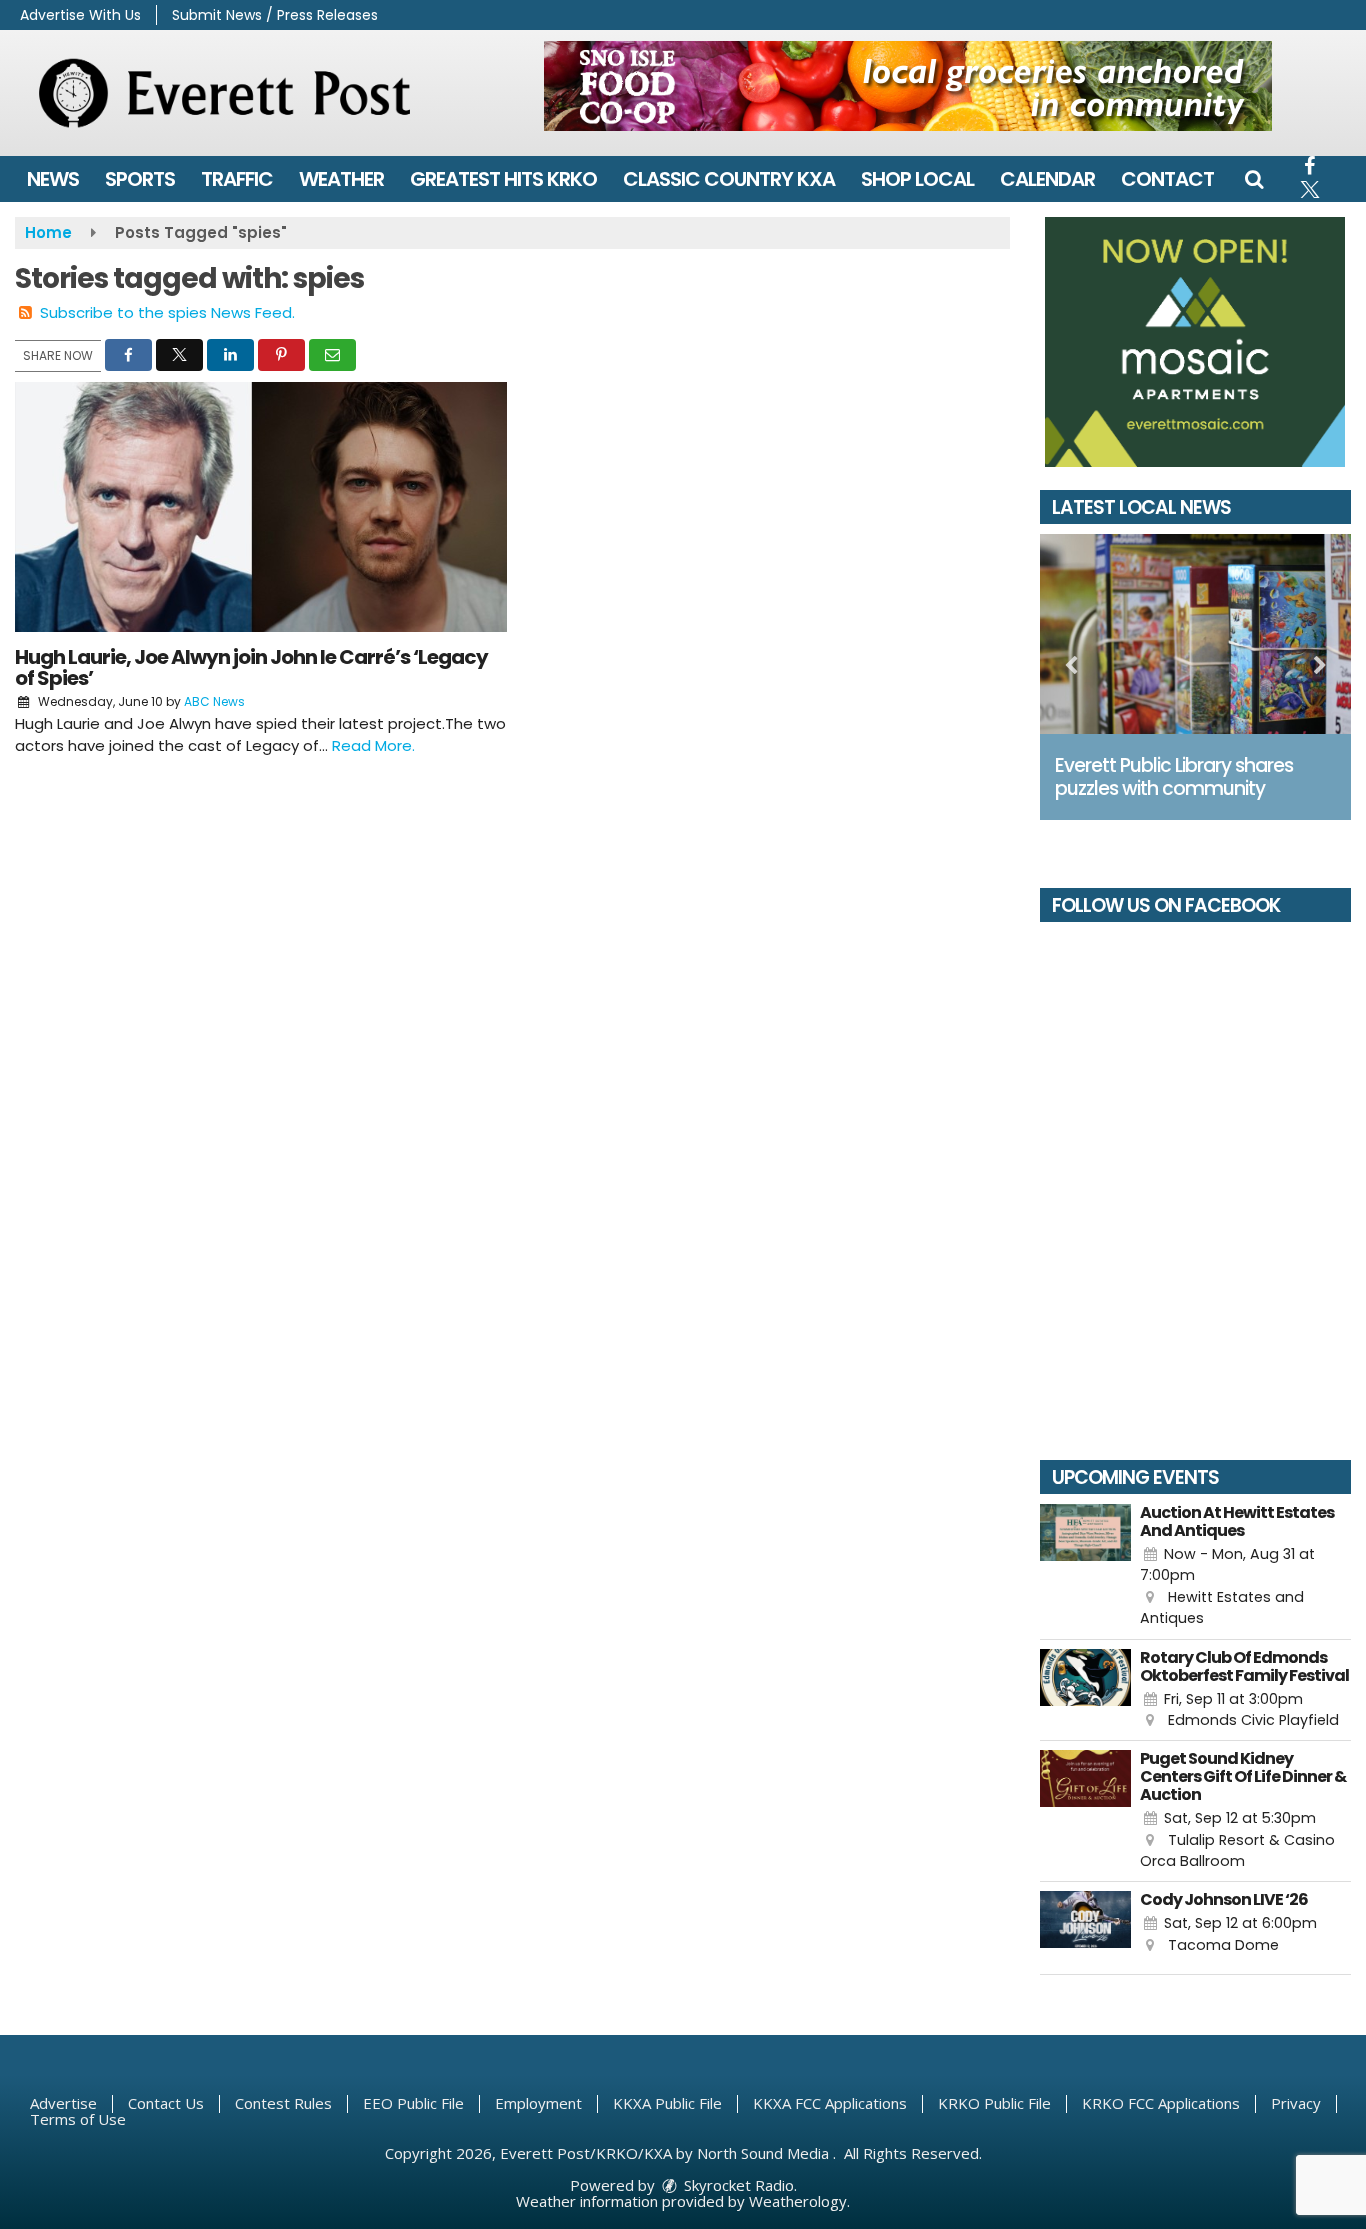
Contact (1167, 179)
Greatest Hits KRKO (503, 179)
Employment (538, 2103)
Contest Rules (283, 2103)
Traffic (237, 179)
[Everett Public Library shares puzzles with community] (1196, 634)
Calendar (1047, 179)
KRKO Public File (994, 2103)
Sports (140, 179)
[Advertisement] (908, 86)
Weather (341, 179)
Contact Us (166, 2103)
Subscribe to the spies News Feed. (167, 312)
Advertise (63, 2103)
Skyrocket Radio (737, 2185)
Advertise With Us (80, 15)
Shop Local (917, 179)
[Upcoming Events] (1086, 1567)
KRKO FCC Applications (1161, 2103)
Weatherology (798, 2201)
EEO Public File (413, 2103)
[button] (1254, 179)
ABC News (214, 701)
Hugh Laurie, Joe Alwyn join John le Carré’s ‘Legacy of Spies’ (251, 667)
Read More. (373, 745)
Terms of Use (78, 2119)
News (53, 179)
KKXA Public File (667, 2103)
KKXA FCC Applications (830, 2103)
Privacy (1296, 2103)
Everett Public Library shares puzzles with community (1174, 777)
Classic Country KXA (729, 179)
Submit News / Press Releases (275, 15)
